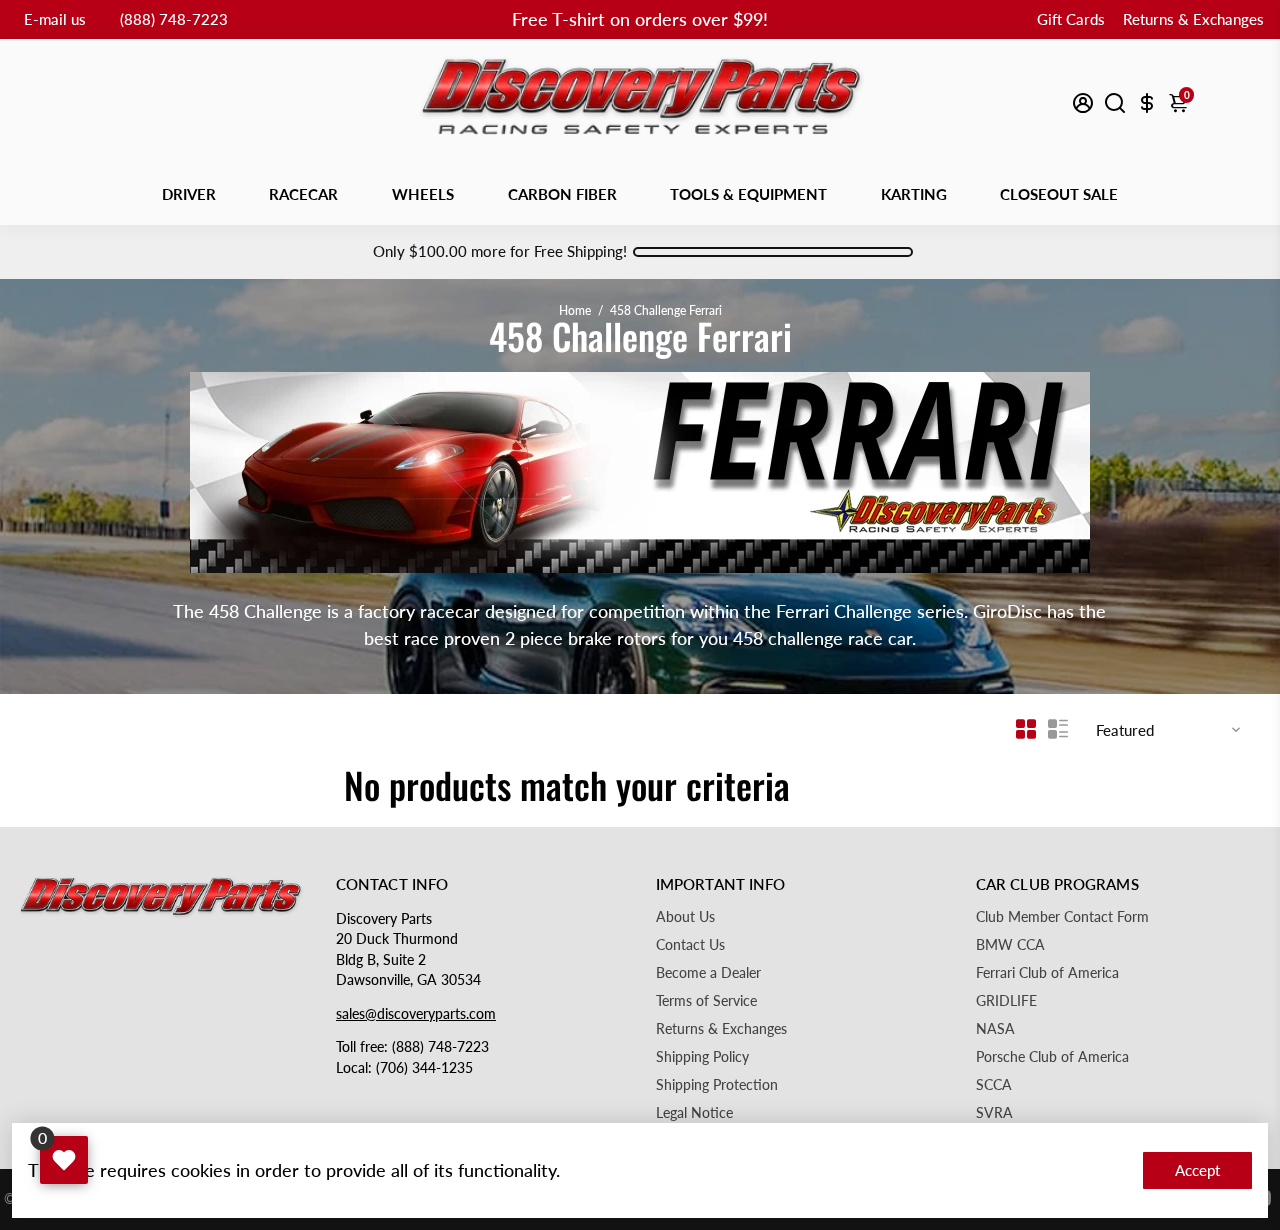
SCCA (994, 1085)
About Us (685, 917)
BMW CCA (1010, 945)
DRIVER (189, 194)
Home (575, 310)
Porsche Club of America (1052, 1057)
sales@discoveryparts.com (416, 1014)
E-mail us (55, 19)
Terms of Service (706, 1001)
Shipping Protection (717, 1085)
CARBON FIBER (562, 194)
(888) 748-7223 (174, 19)
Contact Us (690, 945)
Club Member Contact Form (1062, 917)
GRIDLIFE (1006, 1001)
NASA (995, 1029)
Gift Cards (1071, 19)
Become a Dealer (708, 973)
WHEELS (423, 194)
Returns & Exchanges (1193, 19)
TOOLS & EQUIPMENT (748, 194)
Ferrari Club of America (1047, 973)
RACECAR (303, 194)
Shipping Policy (702, 1057)
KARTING (914, 194)
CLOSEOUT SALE (1059, 194)
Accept (1197, 1170)
